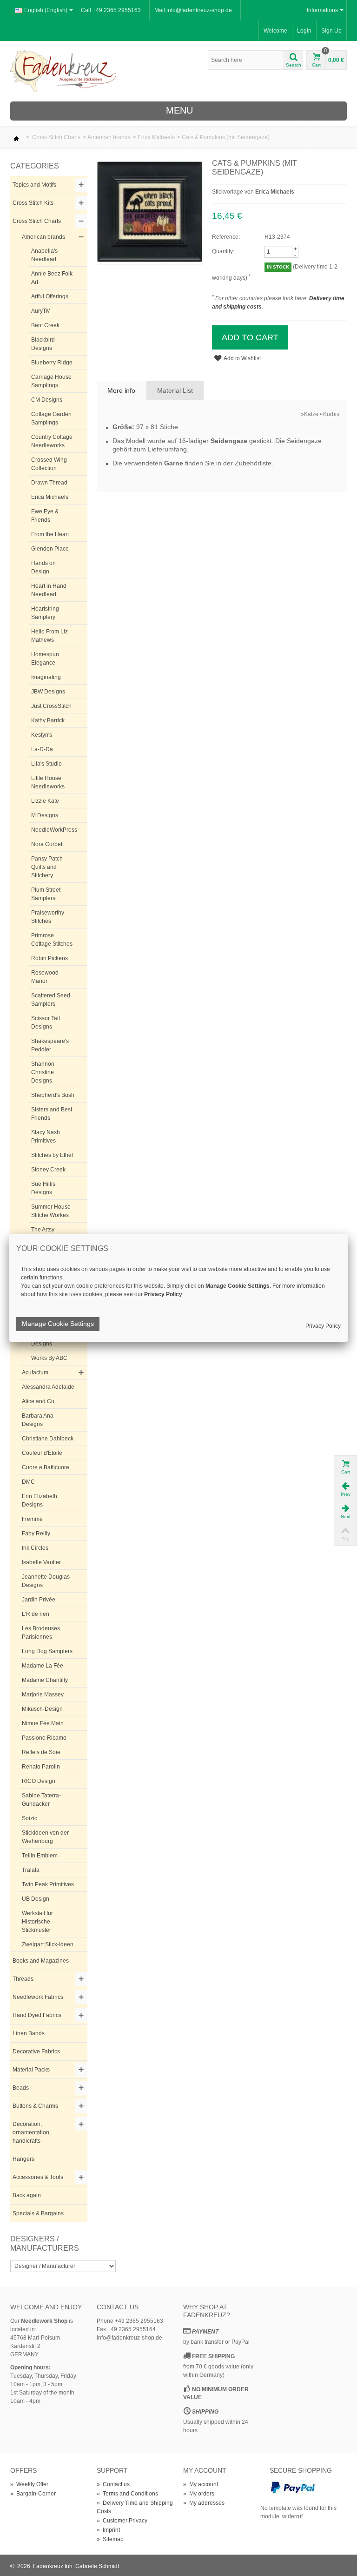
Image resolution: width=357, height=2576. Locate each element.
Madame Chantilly (45, 1680)
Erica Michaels (156, 137)
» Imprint (108, 2530)
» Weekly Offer (29, 2484)
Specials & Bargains (38, 2213)
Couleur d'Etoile (42, 1453)
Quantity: (223, 251)
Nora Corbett (47, 844)
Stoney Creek (48, 1170)
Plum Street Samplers (46, 894)
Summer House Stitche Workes (51, 1211)
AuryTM (41, 311)
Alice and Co (38, 1401)
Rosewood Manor (45, 977)
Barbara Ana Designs (38, 1420)
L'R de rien (36, 1614)
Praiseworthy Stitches (48, 917)
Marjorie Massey (43, 1695)
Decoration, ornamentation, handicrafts (32, 2132)
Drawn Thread (49, 483)
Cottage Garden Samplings (51, 418)
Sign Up (331, 31)
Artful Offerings (50, 296)
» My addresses (204, 2503)
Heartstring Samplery (45, 613)
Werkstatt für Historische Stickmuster (37, 1922)
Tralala (31, 1870)
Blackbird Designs (43, 344)
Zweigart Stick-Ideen (48, 1944)
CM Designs (47, 400)
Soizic (30, 1818)
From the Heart (50, 534)
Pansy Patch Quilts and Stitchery (47, 867)
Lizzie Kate (45, 801)
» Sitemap (110, 2539)
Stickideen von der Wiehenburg (45, 1837)
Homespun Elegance (45, 659)
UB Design (36, 1899)
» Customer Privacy (122, 2521)
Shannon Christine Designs (43, 1072)
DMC (28, 1482)
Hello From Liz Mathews (50, 636)
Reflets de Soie (41, 1752)
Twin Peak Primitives (48, 1884)
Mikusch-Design (42, 1709)
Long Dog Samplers (47, 1651)
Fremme (32, 1519)
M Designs (45, 815)
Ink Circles (35, 1548)
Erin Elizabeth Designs (40, 1500)
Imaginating (46, 677)
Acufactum (35, 1372)
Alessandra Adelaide (48, 1387)
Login (304, 31)
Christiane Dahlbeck (48, 1439)
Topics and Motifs (34, 185)
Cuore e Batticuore (46, 1467)
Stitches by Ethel (52, 1155)
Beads (21, 2088)
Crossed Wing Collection (49, 464)
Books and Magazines (41, 1961)
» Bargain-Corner (33, 2494)
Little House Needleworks (48, 782)
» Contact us (113, 2484)
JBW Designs (48, 692)
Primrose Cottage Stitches (52, 940)
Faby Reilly (36, 1533)
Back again (27, 2195)
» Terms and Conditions (127, 2494)
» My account (201, 2484)
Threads (23, 1979)
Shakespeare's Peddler (50, 1045)
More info (121, 390)
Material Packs (31, 2070)
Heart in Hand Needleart (49, 590)
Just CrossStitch (51, 706)
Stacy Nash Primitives (46, 1137)
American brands (109, 137)
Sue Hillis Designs (43, 1188)
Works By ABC (49, 1358)
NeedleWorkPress (54, 830)
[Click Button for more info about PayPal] (293, 2487)
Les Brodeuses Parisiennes (41, 1633)
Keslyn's (42, 735)
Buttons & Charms (35, 2106)
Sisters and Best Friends (52, 1114)
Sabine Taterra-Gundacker (41, 1800)
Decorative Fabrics (36, 2051)
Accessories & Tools (38, 2177)
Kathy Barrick (48, 720)
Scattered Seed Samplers (51, 1000)
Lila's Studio (46, 764)
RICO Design (39, 1781)
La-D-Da (42, 749)
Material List (175, 390)
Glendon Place (50, 549)
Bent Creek (45, 325)
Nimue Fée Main (43, 1723)
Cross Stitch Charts (56, 137)
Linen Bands (29, 2033)
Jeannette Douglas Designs (46, 1581)
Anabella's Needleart (44, 255)
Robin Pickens (50, 958)
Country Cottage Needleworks (52, 441)
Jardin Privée (39, 1600)
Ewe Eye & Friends (45, 516)
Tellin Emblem (40, 1856)
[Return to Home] (16, 137)
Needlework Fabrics (38, 1997)
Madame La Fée (43, 1666)
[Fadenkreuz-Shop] (63, 71)
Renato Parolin (41, 1767)
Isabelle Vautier (41, 1562)
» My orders (199, 2494)
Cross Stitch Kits (33, 203)
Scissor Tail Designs (46, 1022)
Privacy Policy (323, 1326)
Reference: (226, 237)
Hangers (23, 2159)
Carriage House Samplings (51, 381)
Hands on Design (43, 567)
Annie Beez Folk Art (52, 278)
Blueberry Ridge (52, 363)
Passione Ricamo (44, 1738)
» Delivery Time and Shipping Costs (135, 2507)
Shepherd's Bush (53, 1095)
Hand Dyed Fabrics (37, 2015)
